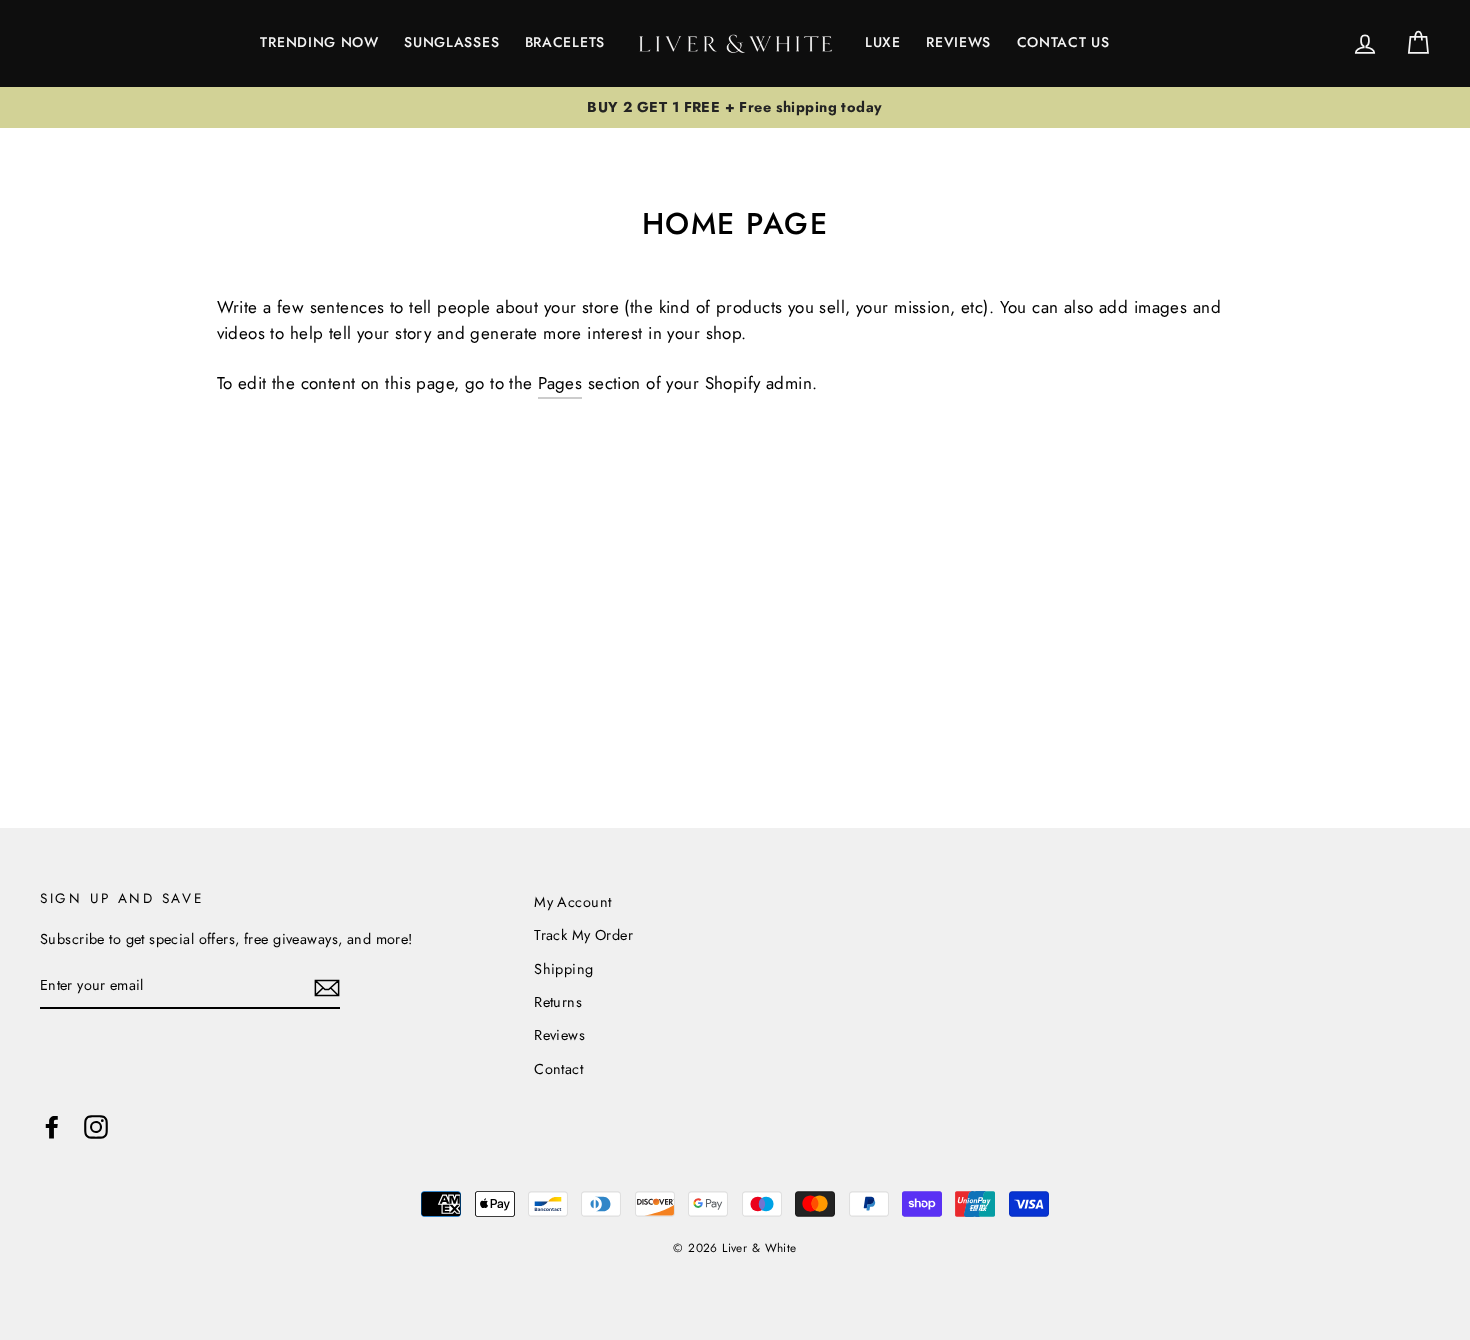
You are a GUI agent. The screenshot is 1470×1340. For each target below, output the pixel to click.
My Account (572, 902)
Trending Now (319, 42)
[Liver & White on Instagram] (96, 1126)
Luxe (883, 42)
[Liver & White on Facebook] (52, 1126)
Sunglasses (451, 42)
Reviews (958, 42)
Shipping (563, 969)
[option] (735, 108)
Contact (558, 1069)
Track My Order (583, 935)
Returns (558, 1002)
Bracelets (565, 42)
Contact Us (1063, 42)
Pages (560, 383)
